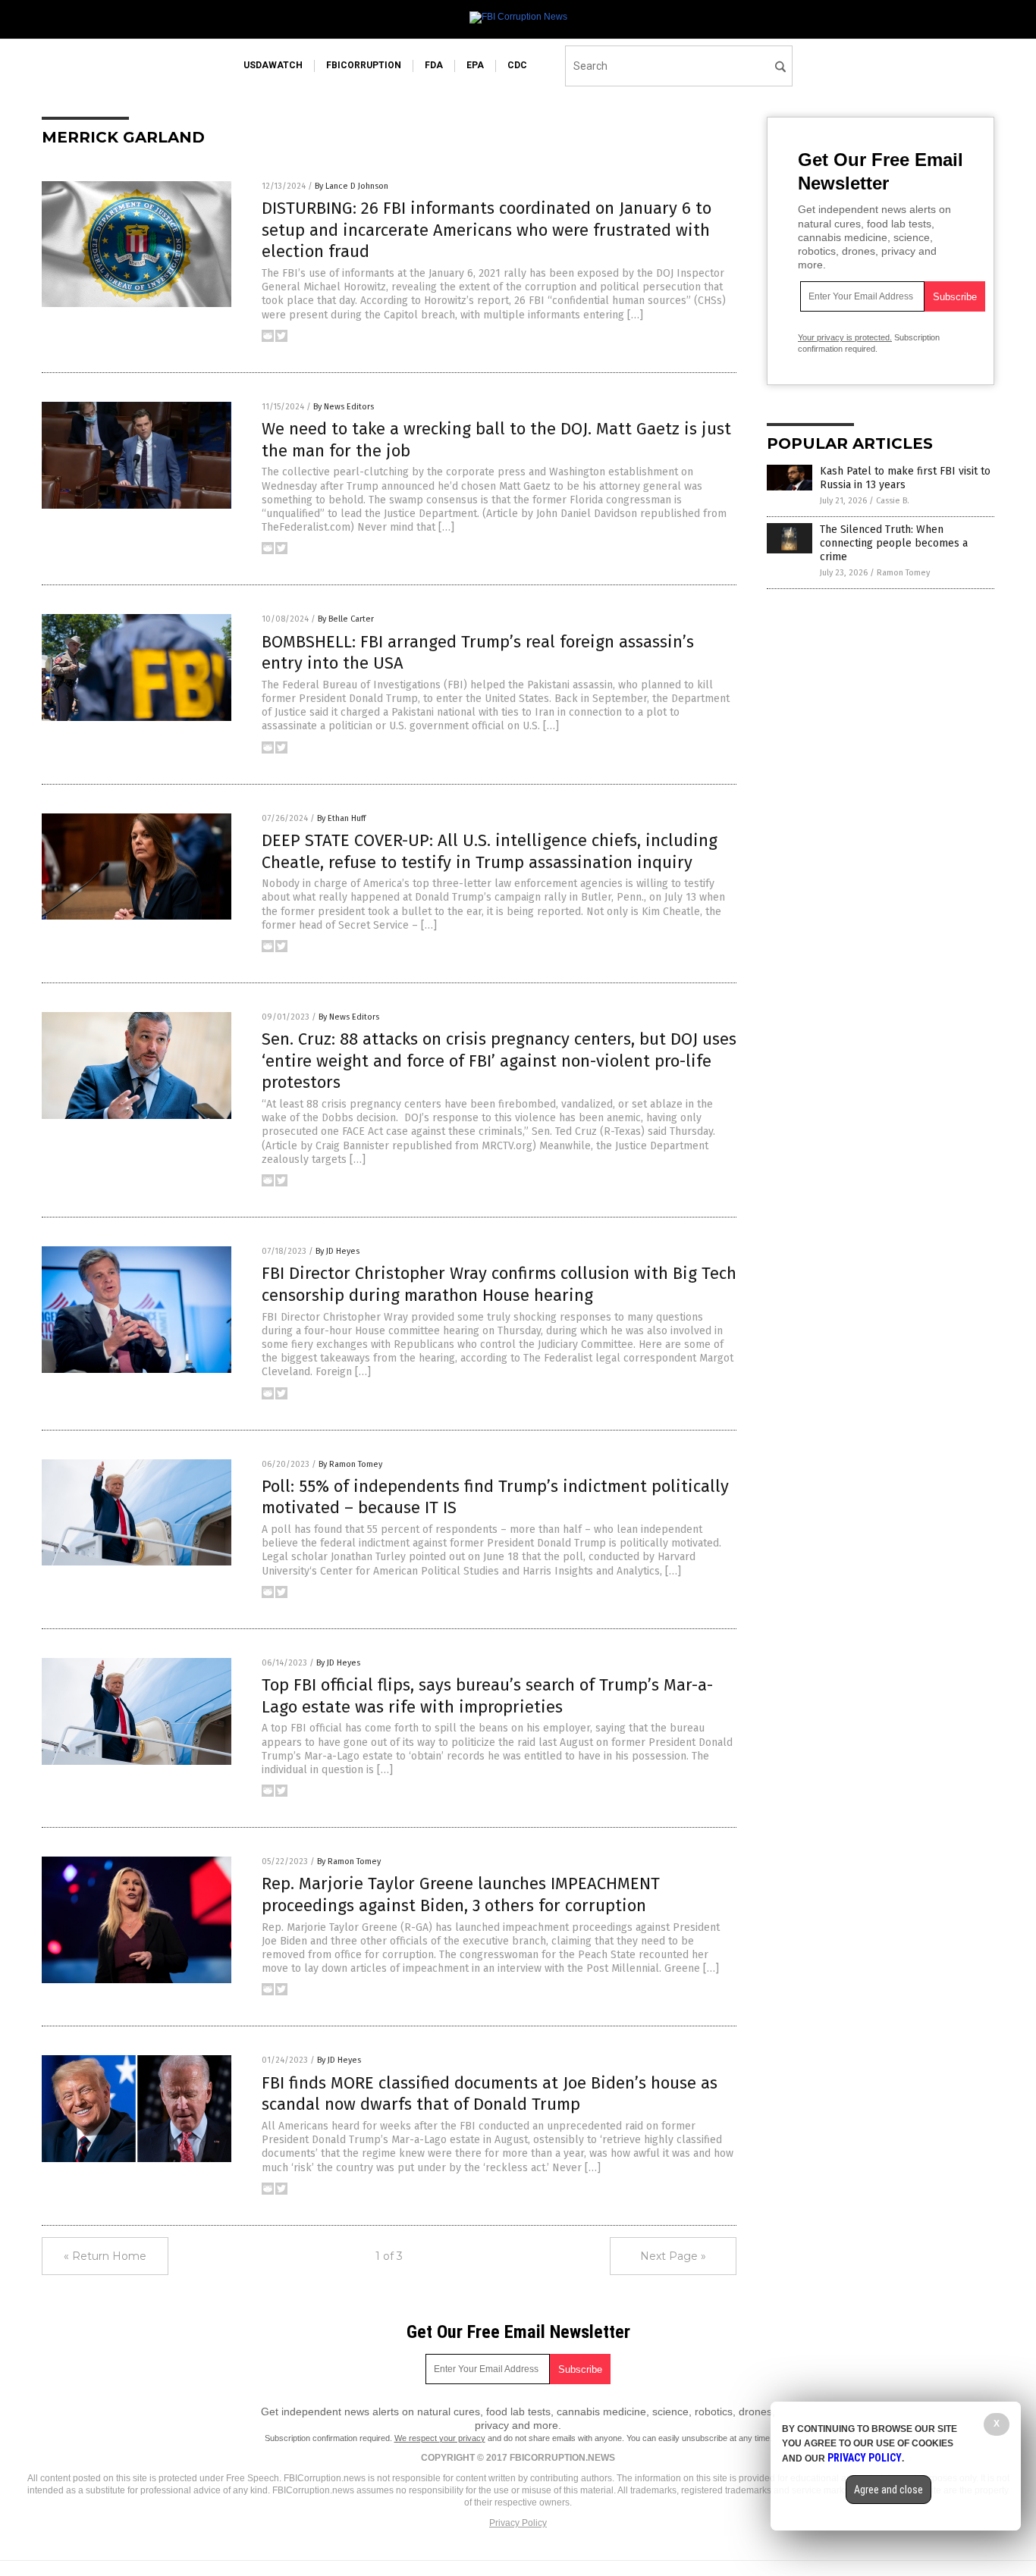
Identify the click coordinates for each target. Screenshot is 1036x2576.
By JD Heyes (337, 1251)
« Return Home (105, 2256)
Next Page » (673, 2256)
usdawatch (273, 65)
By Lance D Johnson (352, 186)
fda (434, 65)
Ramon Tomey (903, 573)
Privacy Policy (518, 2523)
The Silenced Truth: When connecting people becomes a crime (894, 543)
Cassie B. (893, 501)
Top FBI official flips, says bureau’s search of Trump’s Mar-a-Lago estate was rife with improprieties (487, 1696)
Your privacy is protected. (845, 337)
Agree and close (888, 2490)
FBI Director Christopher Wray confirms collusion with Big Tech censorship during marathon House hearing (499, 1284)
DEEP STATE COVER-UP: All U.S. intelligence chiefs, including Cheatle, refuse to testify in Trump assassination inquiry (490, 851)
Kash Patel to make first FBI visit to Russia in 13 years (905, 478)
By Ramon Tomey (350, 1464)
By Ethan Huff (341, 818)
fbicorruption (364, 65)
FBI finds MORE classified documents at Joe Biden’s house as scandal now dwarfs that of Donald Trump (490, 2094)
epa (475, 65)
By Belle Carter (346, 619)
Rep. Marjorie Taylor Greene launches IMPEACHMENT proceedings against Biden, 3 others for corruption (461, 1894)
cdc (517, 65)
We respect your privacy (440, 2438)
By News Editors (344, 407)
